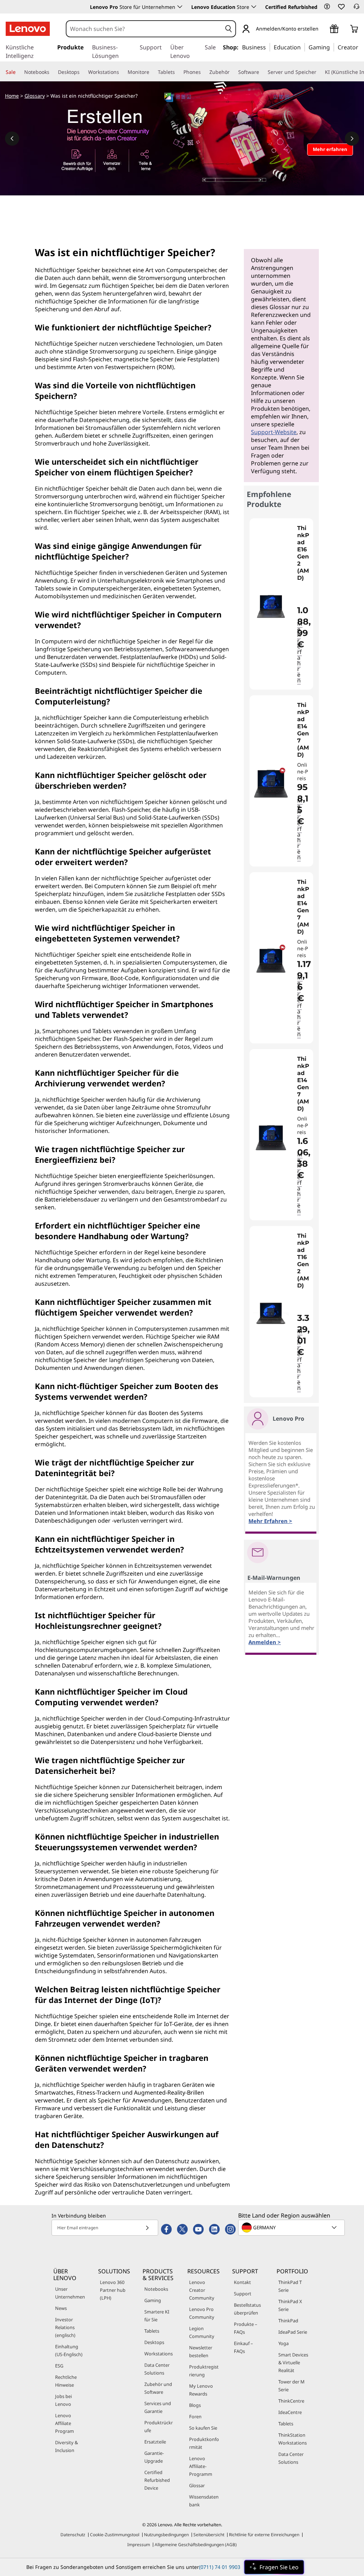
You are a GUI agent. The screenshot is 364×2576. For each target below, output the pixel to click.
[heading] (304, 553)
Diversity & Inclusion (66, 2446)
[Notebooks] (52, 72)
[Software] (262, 72)
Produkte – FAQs (245, 2328)
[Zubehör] (232, 72)
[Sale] (18, 72)
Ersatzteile (155, 2442)
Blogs (195, 2405)
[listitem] (281, 604)
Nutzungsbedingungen (166, 2535)
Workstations (159, 2354)
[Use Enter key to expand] (323, 29)
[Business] (268, 47)
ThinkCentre (291, 2401)
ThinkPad (288, 2321)
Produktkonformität (204, 2443)
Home (12, 96)
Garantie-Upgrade (154, 2457)
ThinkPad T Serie (290, 2286)
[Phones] (204, 72)
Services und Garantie (158, 2407)
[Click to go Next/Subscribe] (147, 2228)
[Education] (303, 47)
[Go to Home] (28, 29)
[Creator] (361, 47)
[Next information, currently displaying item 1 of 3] (352, 139)
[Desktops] (82, 72)
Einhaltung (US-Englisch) (69, 2350)
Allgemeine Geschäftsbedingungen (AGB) (196, 2545)
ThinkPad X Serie (290, 2305)
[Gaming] (332, 47)
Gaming (153, 2300)
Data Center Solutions (157, 2369)
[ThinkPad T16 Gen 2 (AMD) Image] (271, 1314)
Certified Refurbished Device (157, 2480)
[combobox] (144, 29)
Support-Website (274, 432)
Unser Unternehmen (70, 2293)
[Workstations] (122, 72)
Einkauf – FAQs (243, 2347)
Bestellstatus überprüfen (247, 2309)
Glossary (35, 96)
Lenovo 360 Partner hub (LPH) (113, 2290)
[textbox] (292, 2227)
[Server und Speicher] (319, 72)
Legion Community (202, 2332)
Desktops (154, 2342)
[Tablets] (178, 72)
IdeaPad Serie (293, 2332)
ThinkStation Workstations (293, 2439)
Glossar (197, 2485)
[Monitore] (152, 72)
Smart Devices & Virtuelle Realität (293, 2362)
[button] (327, 6)
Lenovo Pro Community (202, 2313)
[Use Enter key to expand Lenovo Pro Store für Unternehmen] (180, 7)
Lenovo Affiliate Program (65, 2423)
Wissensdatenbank (204, 2501)
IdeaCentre (290, 2412)
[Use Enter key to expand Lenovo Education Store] (254, 7)
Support (243, 2294)
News (61, 2308)
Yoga (283, 2343)
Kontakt (242, 2282)
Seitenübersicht (209, 2535)
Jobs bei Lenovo (63, 2400)
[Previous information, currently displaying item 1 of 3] (12, 139)
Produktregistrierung (204, 2371)
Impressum (139, 2545)
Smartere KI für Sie (157, 2316)
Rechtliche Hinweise (66, 2381)
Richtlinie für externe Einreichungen (264, 2535)
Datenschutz (73, 2535)
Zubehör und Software (158, 2388)
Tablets (152, 2331)
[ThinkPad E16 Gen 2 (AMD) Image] (271, 607)
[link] (357, 9)
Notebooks (156, 2289)
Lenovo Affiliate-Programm (201, 2466)
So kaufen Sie (203, 2428)
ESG (59, 2366)
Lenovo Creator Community (202, 2290)
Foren (195, 2416)
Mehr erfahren (300, 652)
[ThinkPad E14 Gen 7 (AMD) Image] (271, 784)
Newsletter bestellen (201, 2351)
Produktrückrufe (159, 2426)
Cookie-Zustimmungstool (115, 2535)
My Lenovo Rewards (201, 2390)
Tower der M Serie (291, 2386)
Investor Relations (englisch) (65, 2327)
